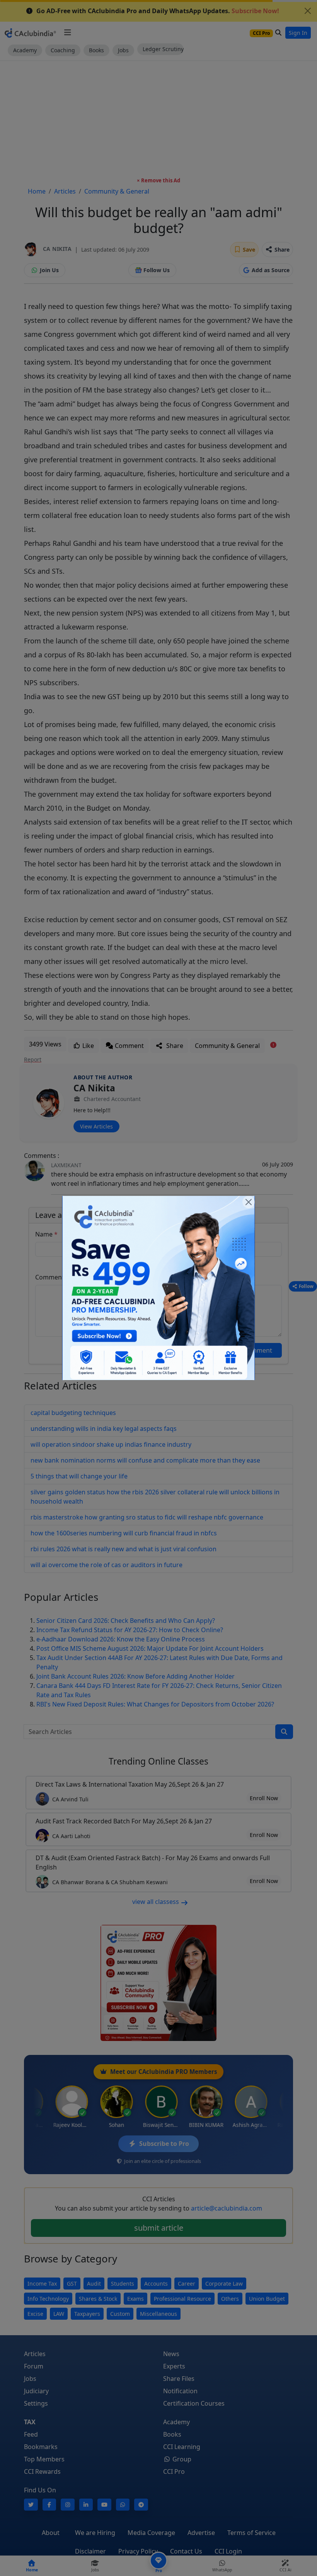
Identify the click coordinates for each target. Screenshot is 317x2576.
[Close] (249, 1202)
